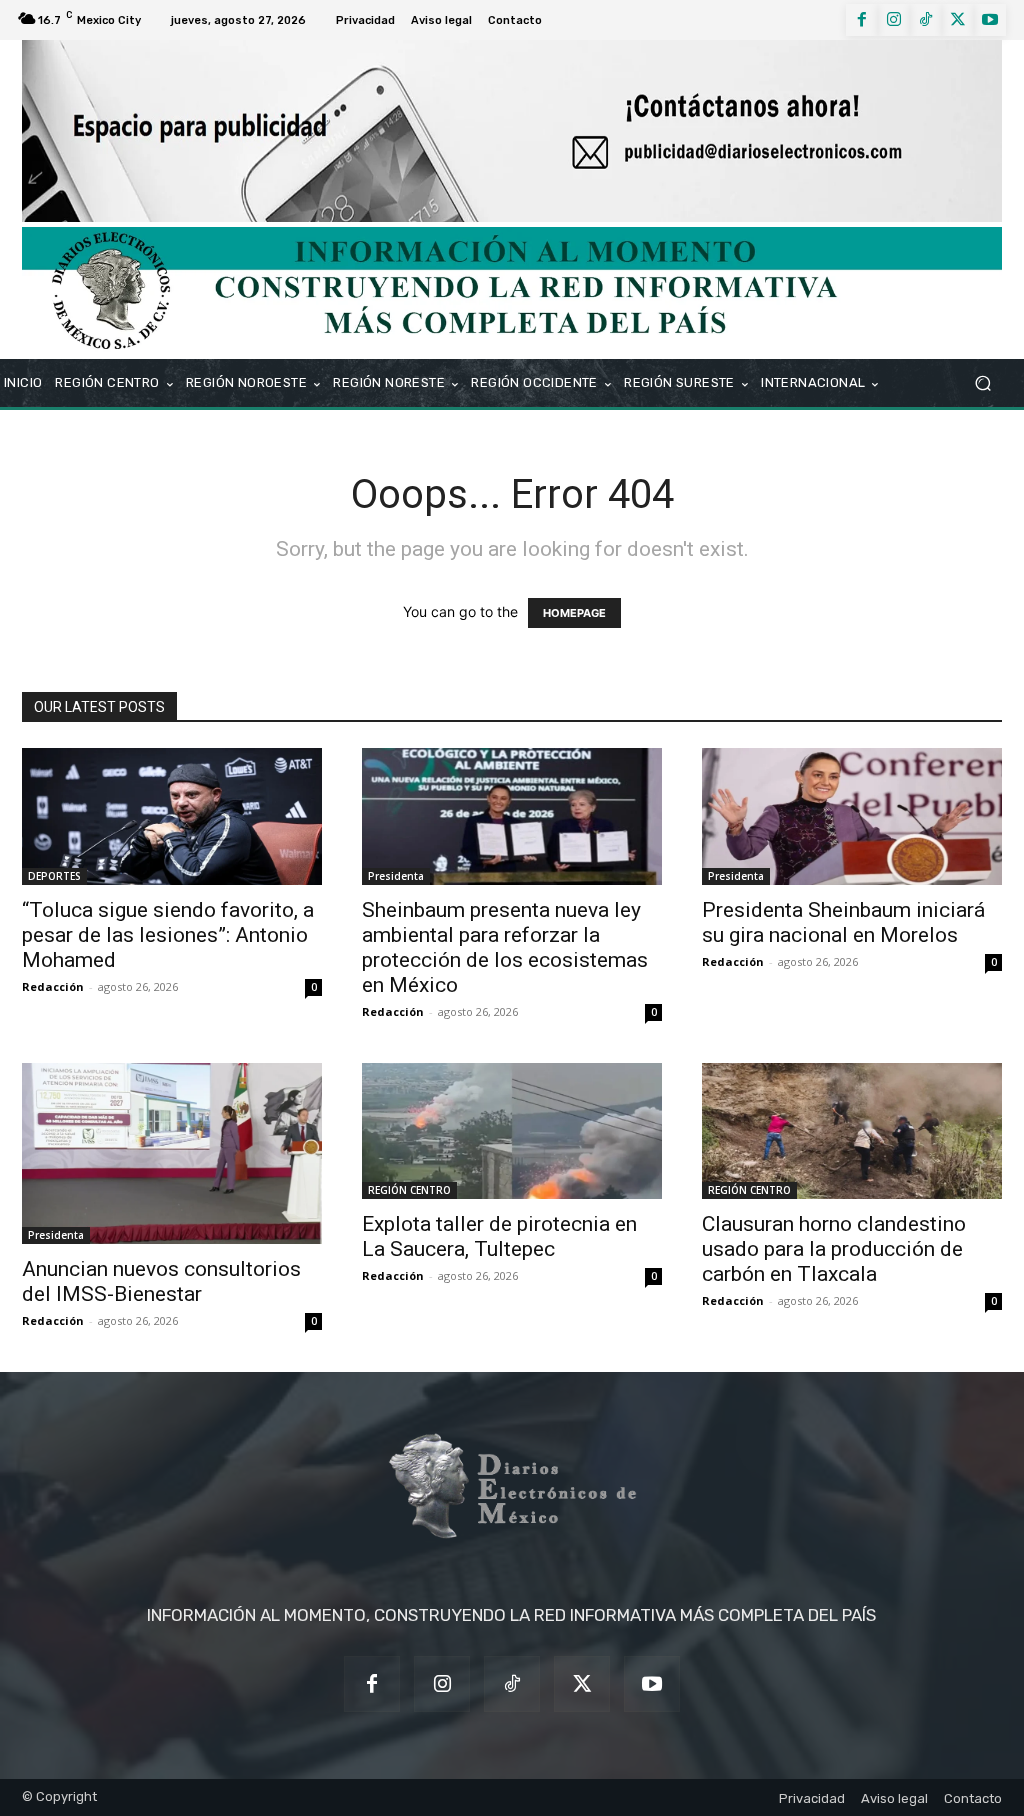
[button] (982, 383)
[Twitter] (958, 20)
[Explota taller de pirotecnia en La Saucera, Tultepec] (512, 1131)
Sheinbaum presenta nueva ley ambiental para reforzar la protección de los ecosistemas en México (505, 947)
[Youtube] (990, 20)
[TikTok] (926, 20)
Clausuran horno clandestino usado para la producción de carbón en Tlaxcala (834, 1249)
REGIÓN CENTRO (409, 1190)
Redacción (53, 986)
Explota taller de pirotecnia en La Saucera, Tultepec (499, 1236)
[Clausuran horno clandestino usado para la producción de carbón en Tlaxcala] (852, 1131)
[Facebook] (862, 20)
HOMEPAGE (574, 613)
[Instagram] (894, 20)
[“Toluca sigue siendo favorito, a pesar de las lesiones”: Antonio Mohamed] (172, 816)
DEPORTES (54, 876)
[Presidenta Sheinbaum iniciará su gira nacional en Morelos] (852, 816)
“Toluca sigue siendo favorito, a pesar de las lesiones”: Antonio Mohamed (168, 935)
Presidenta (396, 876)
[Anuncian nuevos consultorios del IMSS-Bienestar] (172, 1153)
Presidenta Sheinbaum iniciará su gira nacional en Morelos (843, 922)
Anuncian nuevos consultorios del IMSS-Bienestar (161, 1281)
